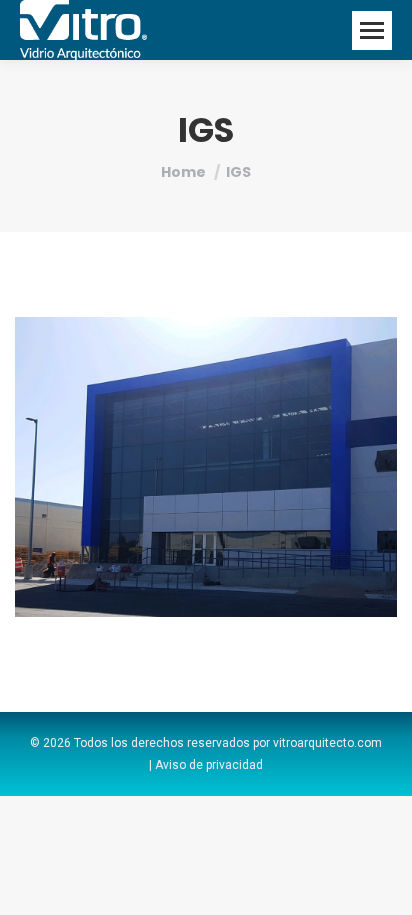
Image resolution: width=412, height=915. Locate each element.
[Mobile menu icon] (372, 30)
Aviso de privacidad (209, 765)
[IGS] (206, 466)
